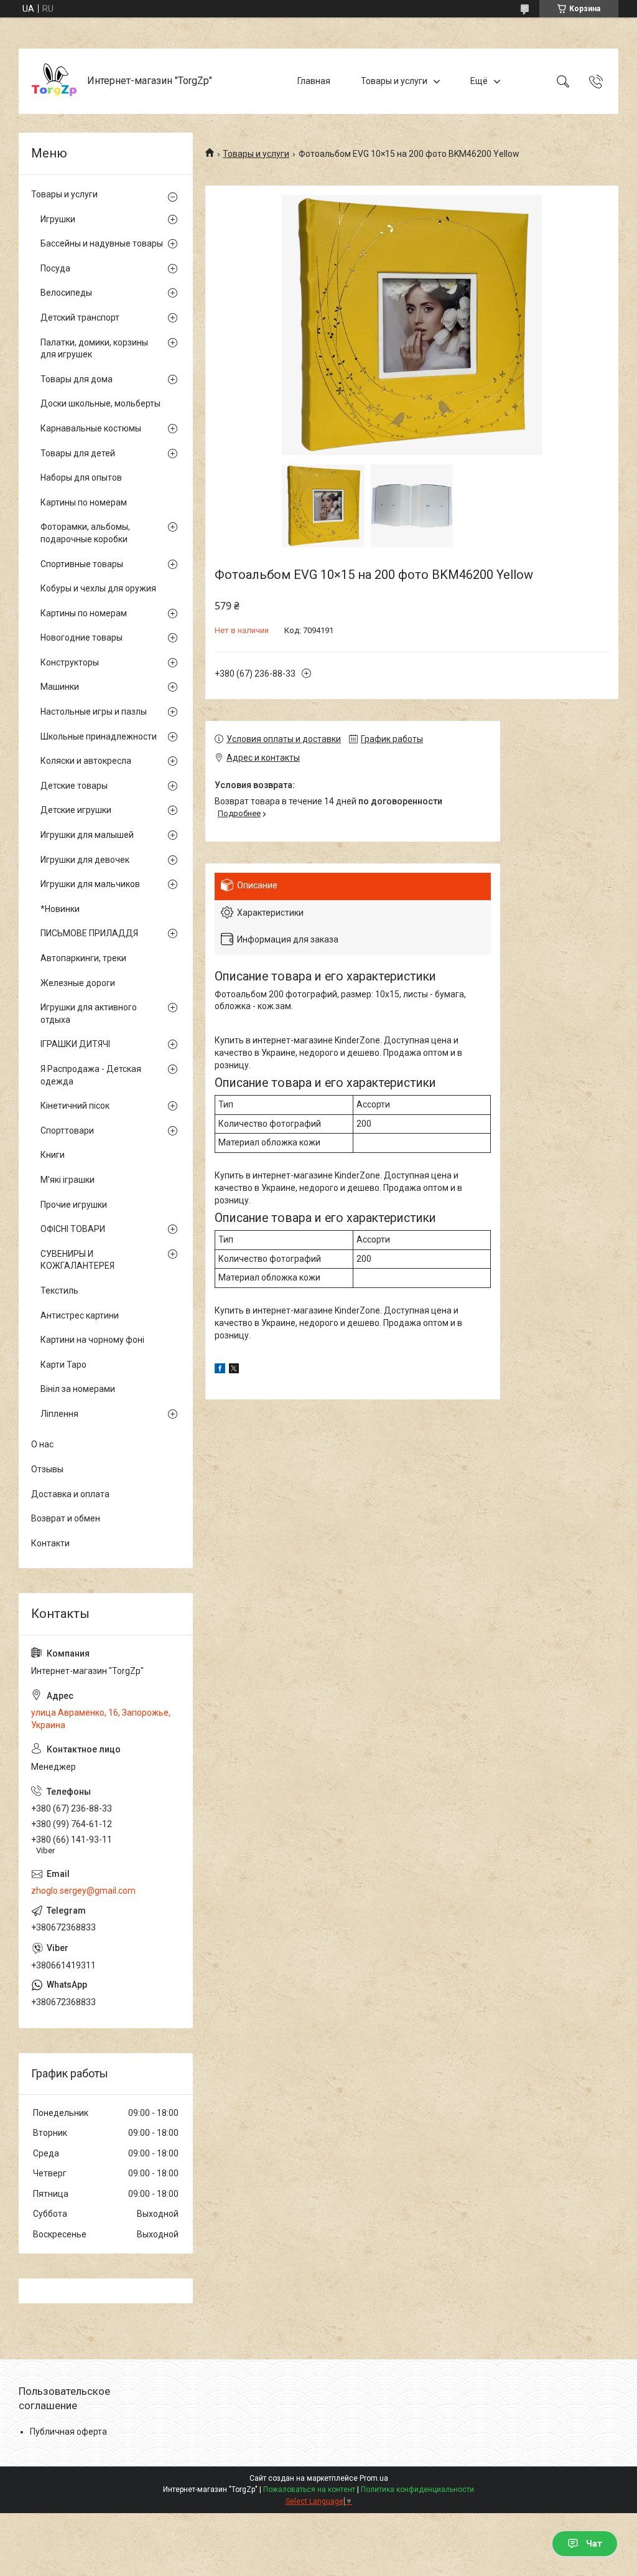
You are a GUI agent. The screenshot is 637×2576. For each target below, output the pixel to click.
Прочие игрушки (74, 1205)
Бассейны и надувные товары (102, 243)
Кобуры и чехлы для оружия (98, 588)
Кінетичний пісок (75, 1106)
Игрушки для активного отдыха (89, 1013)
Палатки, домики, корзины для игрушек (94, 349)
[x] (234, 1370)
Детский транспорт (80, 317)
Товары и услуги (394, 81)
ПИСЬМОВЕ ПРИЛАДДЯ (89, 933)
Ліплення (59, 1414)
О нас (42, 1444)
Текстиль (59, 1290)
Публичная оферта (68, 2432)
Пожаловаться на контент (309, 2489)
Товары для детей (78, 453)
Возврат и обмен (66, 1518)
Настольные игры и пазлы (94, 712)
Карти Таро (63, 1365)
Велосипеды (66, 293)
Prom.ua (374, 2478)
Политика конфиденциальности (417, 2489)
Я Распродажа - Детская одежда (91, 1075)
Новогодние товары (81, 637)
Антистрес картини (80, 1315)
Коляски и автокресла (86, 761)
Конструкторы (70, 662)
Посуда (55, 268)
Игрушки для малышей (87, 835)
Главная (314, 81)
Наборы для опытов (81, 477)
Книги (53, 1155)
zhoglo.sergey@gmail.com (83, 1891)
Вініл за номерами (78, 1389)
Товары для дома (77, 379)
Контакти (50, 1543)
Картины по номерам (84, 502)
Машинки (60, 687)
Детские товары (74, 786)
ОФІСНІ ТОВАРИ (73, 1229)
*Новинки (60, 909)
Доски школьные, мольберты (100, 403)
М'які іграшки (67, 1180)
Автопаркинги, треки (83, 958)
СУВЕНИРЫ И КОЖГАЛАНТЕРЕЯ (77, 1260)
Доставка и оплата (70, 1494)
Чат (594, 2544)
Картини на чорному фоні (92, 1340)
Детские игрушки (76, 810)
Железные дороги (78, 983)
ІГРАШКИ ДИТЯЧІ (75, 1044)
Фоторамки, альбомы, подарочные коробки (85, 533)
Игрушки (58, 219)
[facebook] (220, 1370)
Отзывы (47, 1469)
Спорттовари (67, 1131)
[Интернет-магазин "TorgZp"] (54, 81)
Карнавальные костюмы (91, 428)
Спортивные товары (82, 564)
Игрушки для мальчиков (90, 884)
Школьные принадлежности (99, 736)
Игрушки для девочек (85, 860)
